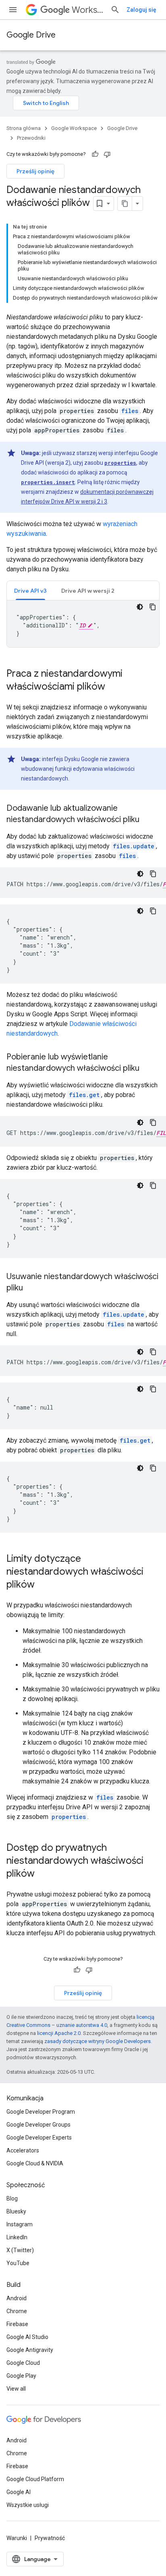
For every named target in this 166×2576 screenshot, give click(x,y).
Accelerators (23, 2150)
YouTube (18, 2263)
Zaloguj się (141, 10)
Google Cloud (23, 2363)
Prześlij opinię (35, 171)
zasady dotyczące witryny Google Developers (98, 2041)
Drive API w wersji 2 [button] (88, 591)
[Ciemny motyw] (140, 607)
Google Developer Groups (38, 2125)
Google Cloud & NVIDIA (35, 2163)
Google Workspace (74, 128)
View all (16, 2389)
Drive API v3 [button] (30, 591)
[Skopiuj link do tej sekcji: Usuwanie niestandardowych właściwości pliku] (31, 1288)
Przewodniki (31, 138)
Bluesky (16, 2211)
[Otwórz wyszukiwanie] (115, 10)
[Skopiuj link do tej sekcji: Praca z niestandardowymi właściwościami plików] (113, 687)
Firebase (17, 2324)
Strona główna (24, 128)
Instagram (20, 2224)
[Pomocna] (95, 154)
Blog (12, 2198)
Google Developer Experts (39, 2138)
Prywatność (50, 2538)
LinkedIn (17, 2237)
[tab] (30, 591)
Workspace (88, 10)
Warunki (17, 2538)
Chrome (17, 2311)
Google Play (21, 2376)
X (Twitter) (20, 2250)
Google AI (19, 2492)
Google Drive (31, 35)
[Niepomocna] (107, 154)
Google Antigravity (30, 2350)
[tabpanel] (83, 624)
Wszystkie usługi (28, 2505)
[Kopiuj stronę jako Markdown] (125, 203)
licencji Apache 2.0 (59, 2033)
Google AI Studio (27, 2337)
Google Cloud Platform (35, 2479)
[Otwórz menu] (13, 10)
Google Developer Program (41, 2112)
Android (17, 2298)
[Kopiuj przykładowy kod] (153, 607)
